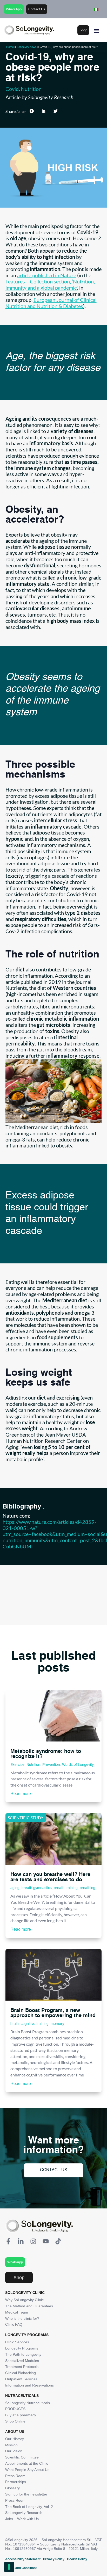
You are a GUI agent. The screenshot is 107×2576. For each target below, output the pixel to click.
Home (10, 47)
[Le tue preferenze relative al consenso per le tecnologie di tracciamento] (9, 2567)
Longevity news (27, 47)
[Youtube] (46, 2241)
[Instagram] (33, 2241)
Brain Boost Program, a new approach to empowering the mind (53, 2013)
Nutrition (31, 89)
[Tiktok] (58, 2241)
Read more (21, 1794)
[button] (96, 31)
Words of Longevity (78, 1765)
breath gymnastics (37, 1888)
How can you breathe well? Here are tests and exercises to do (50, 1877)
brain (15, 2024)
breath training (66, 1888)
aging (15, 1888)
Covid (12, 89)
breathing (88, 1888)
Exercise (17, 1765)
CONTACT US (54, 2170)
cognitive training (35, 2024)
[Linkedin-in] (21, 2241)
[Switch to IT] (96, 9)
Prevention (51, 1765)
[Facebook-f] (8, 2241)
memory (57, 2024)
